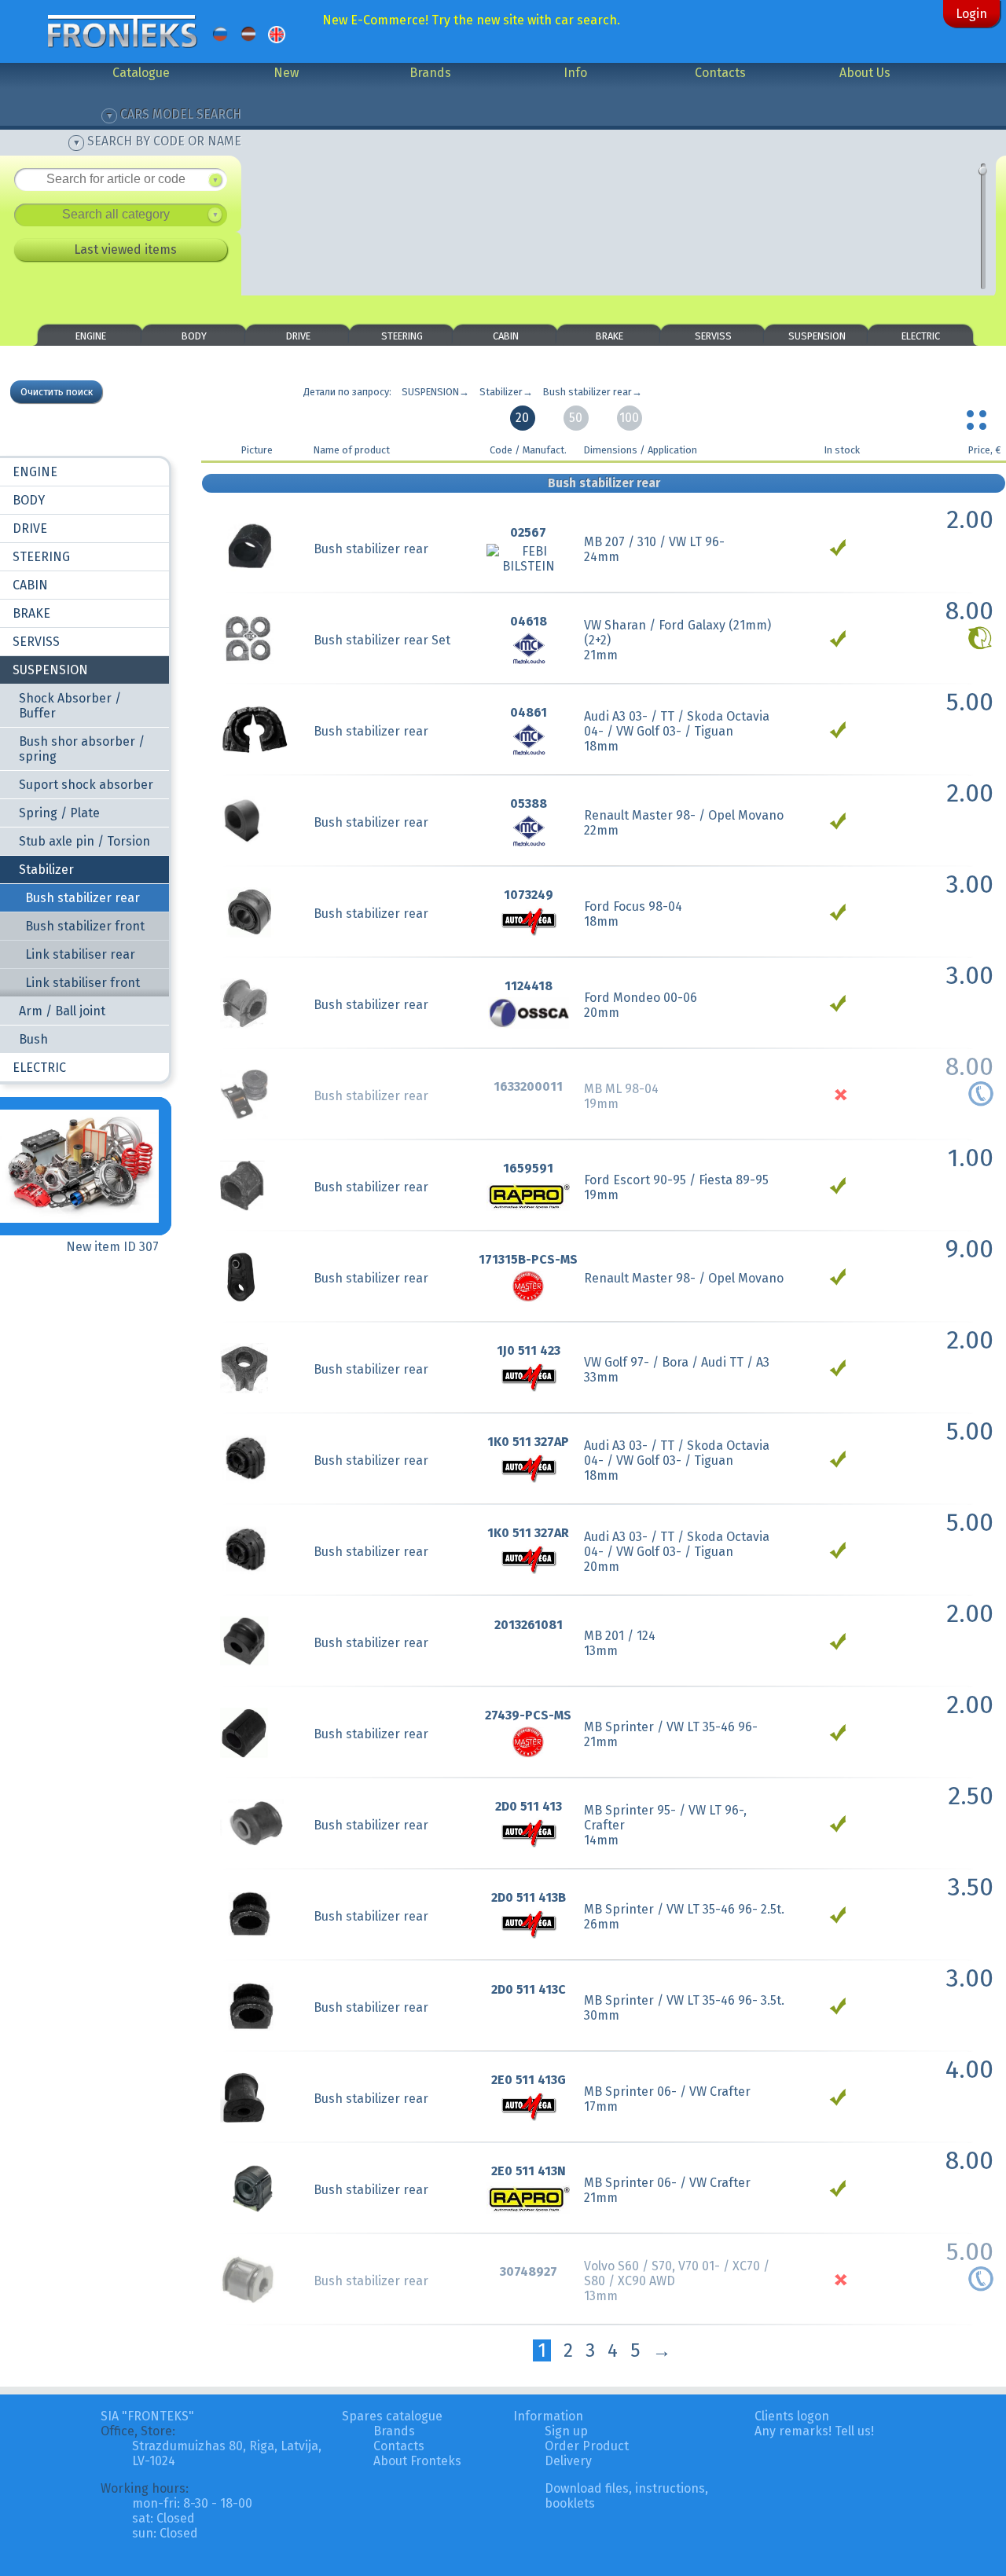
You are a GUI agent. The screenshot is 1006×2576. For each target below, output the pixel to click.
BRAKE (609, 336)
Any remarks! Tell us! (814, 2431)
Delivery (568, 2461)
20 (522, 418)
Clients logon (792, 2416)
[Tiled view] (978, 416)
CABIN (506, 336)
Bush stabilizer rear (83, 898)
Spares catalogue (392, 2416)
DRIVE (298, 336)
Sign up (566, 2431)
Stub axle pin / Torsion (84, 841)
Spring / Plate (59, 813)
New (286, 73)
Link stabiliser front (83, 983)
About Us (865, 73)
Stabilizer (46, 870)
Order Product (587, 2446)
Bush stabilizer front (85, 926)
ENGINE (91, 336)
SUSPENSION (817, 336)
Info (575, 73)
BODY (194, 336)
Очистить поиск (57, 392)
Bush (33, 1039)
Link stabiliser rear (80, 954)
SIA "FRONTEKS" (147, 2416)
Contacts (720, 73)
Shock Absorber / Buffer (70, 706)
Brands (430, 73)
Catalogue (141, 73)
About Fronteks (417, 2461)
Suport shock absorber (86, 785)
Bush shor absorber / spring (82, 749)
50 (576, 418)
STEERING (402, 336)
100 (629, 418)
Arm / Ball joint (62, 1011)
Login (971, 14)
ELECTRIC (921, 336)
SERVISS (713, 336)
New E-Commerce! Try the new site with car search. (471, 20)
